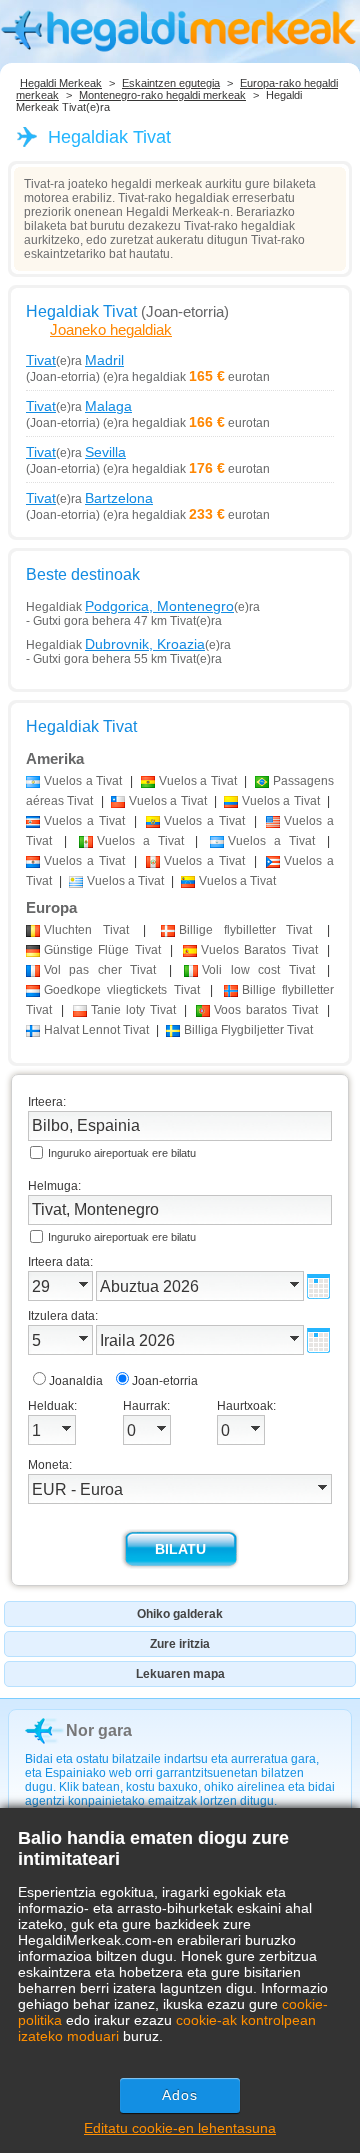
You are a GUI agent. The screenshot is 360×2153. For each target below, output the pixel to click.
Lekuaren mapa (180, 1674)
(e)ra (75, 360)
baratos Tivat (266, 1010)
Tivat (86, 930)
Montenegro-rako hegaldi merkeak (162, 95)
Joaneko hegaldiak (111, 329)
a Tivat (83, 781)
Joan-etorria (165, 1381)
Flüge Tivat (102, 950)
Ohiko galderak (180, 1614)
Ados (180, 2095)
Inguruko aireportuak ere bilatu (122, 1153)
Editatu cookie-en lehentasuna (180, 2128)
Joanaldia (76, 1381)
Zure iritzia (180, 1644)
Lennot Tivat (96, 1030)
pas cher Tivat (100, 970)
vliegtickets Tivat (122, 990)
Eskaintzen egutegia (171, 83)
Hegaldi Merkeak (61, 83)
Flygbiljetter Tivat (248, 1030)
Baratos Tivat (259, 950)
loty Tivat (133, 1010)
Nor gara (99, 1730)
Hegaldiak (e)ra (143, 606)
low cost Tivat (258, 970)
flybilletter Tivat (245, 930)
